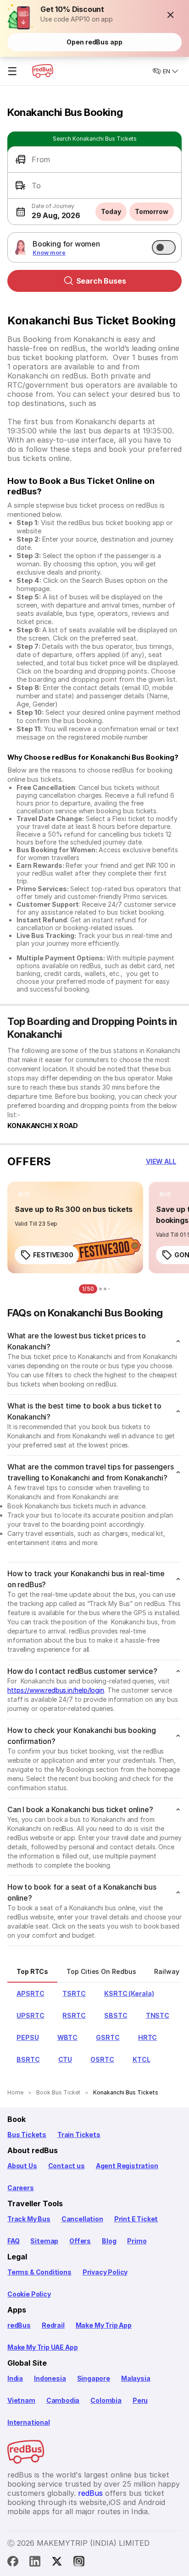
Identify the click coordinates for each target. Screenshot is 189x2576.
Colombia (106, 2400)
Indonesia (50, 2378)
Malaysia (136, 2378)
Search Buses (101, 281)
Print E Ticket (136, 2219)
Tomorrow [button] (152, 211)
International (29, 2422)
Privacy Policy (105, 2272)
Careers (21, 2188)
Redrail (53, 2325)
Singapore (94, 2378)
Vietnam (21, 2400)
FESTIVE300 (53, 1255)
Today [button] (111, 211)
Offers (80, 2241)
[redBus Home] (43, 71)
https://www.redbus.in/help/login (56, 1690)
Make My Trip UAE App (42, 2347)
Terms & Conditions (39, 2272)
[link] (75, 1228)
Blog (109, 2241)
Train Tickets (79, 2135)
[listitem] (24, 1195)
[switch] (164, 247)
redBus (19, 2325)
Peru (140, 2400)
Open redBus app (94, 42)
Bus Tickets (27, 2135)
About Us (22, 2166)
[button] (171, 15)
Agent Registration (127, 2166)
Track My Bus (29, 2219)
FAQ (13, 2241)
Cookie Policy (29, 2294)
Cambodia (63, 2400)
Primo (137, 2241)
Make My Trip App (104, 2325)
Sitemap (44, 2241)
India (15, 2378)
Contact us (67, 2166)
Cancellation (82, 2219)
